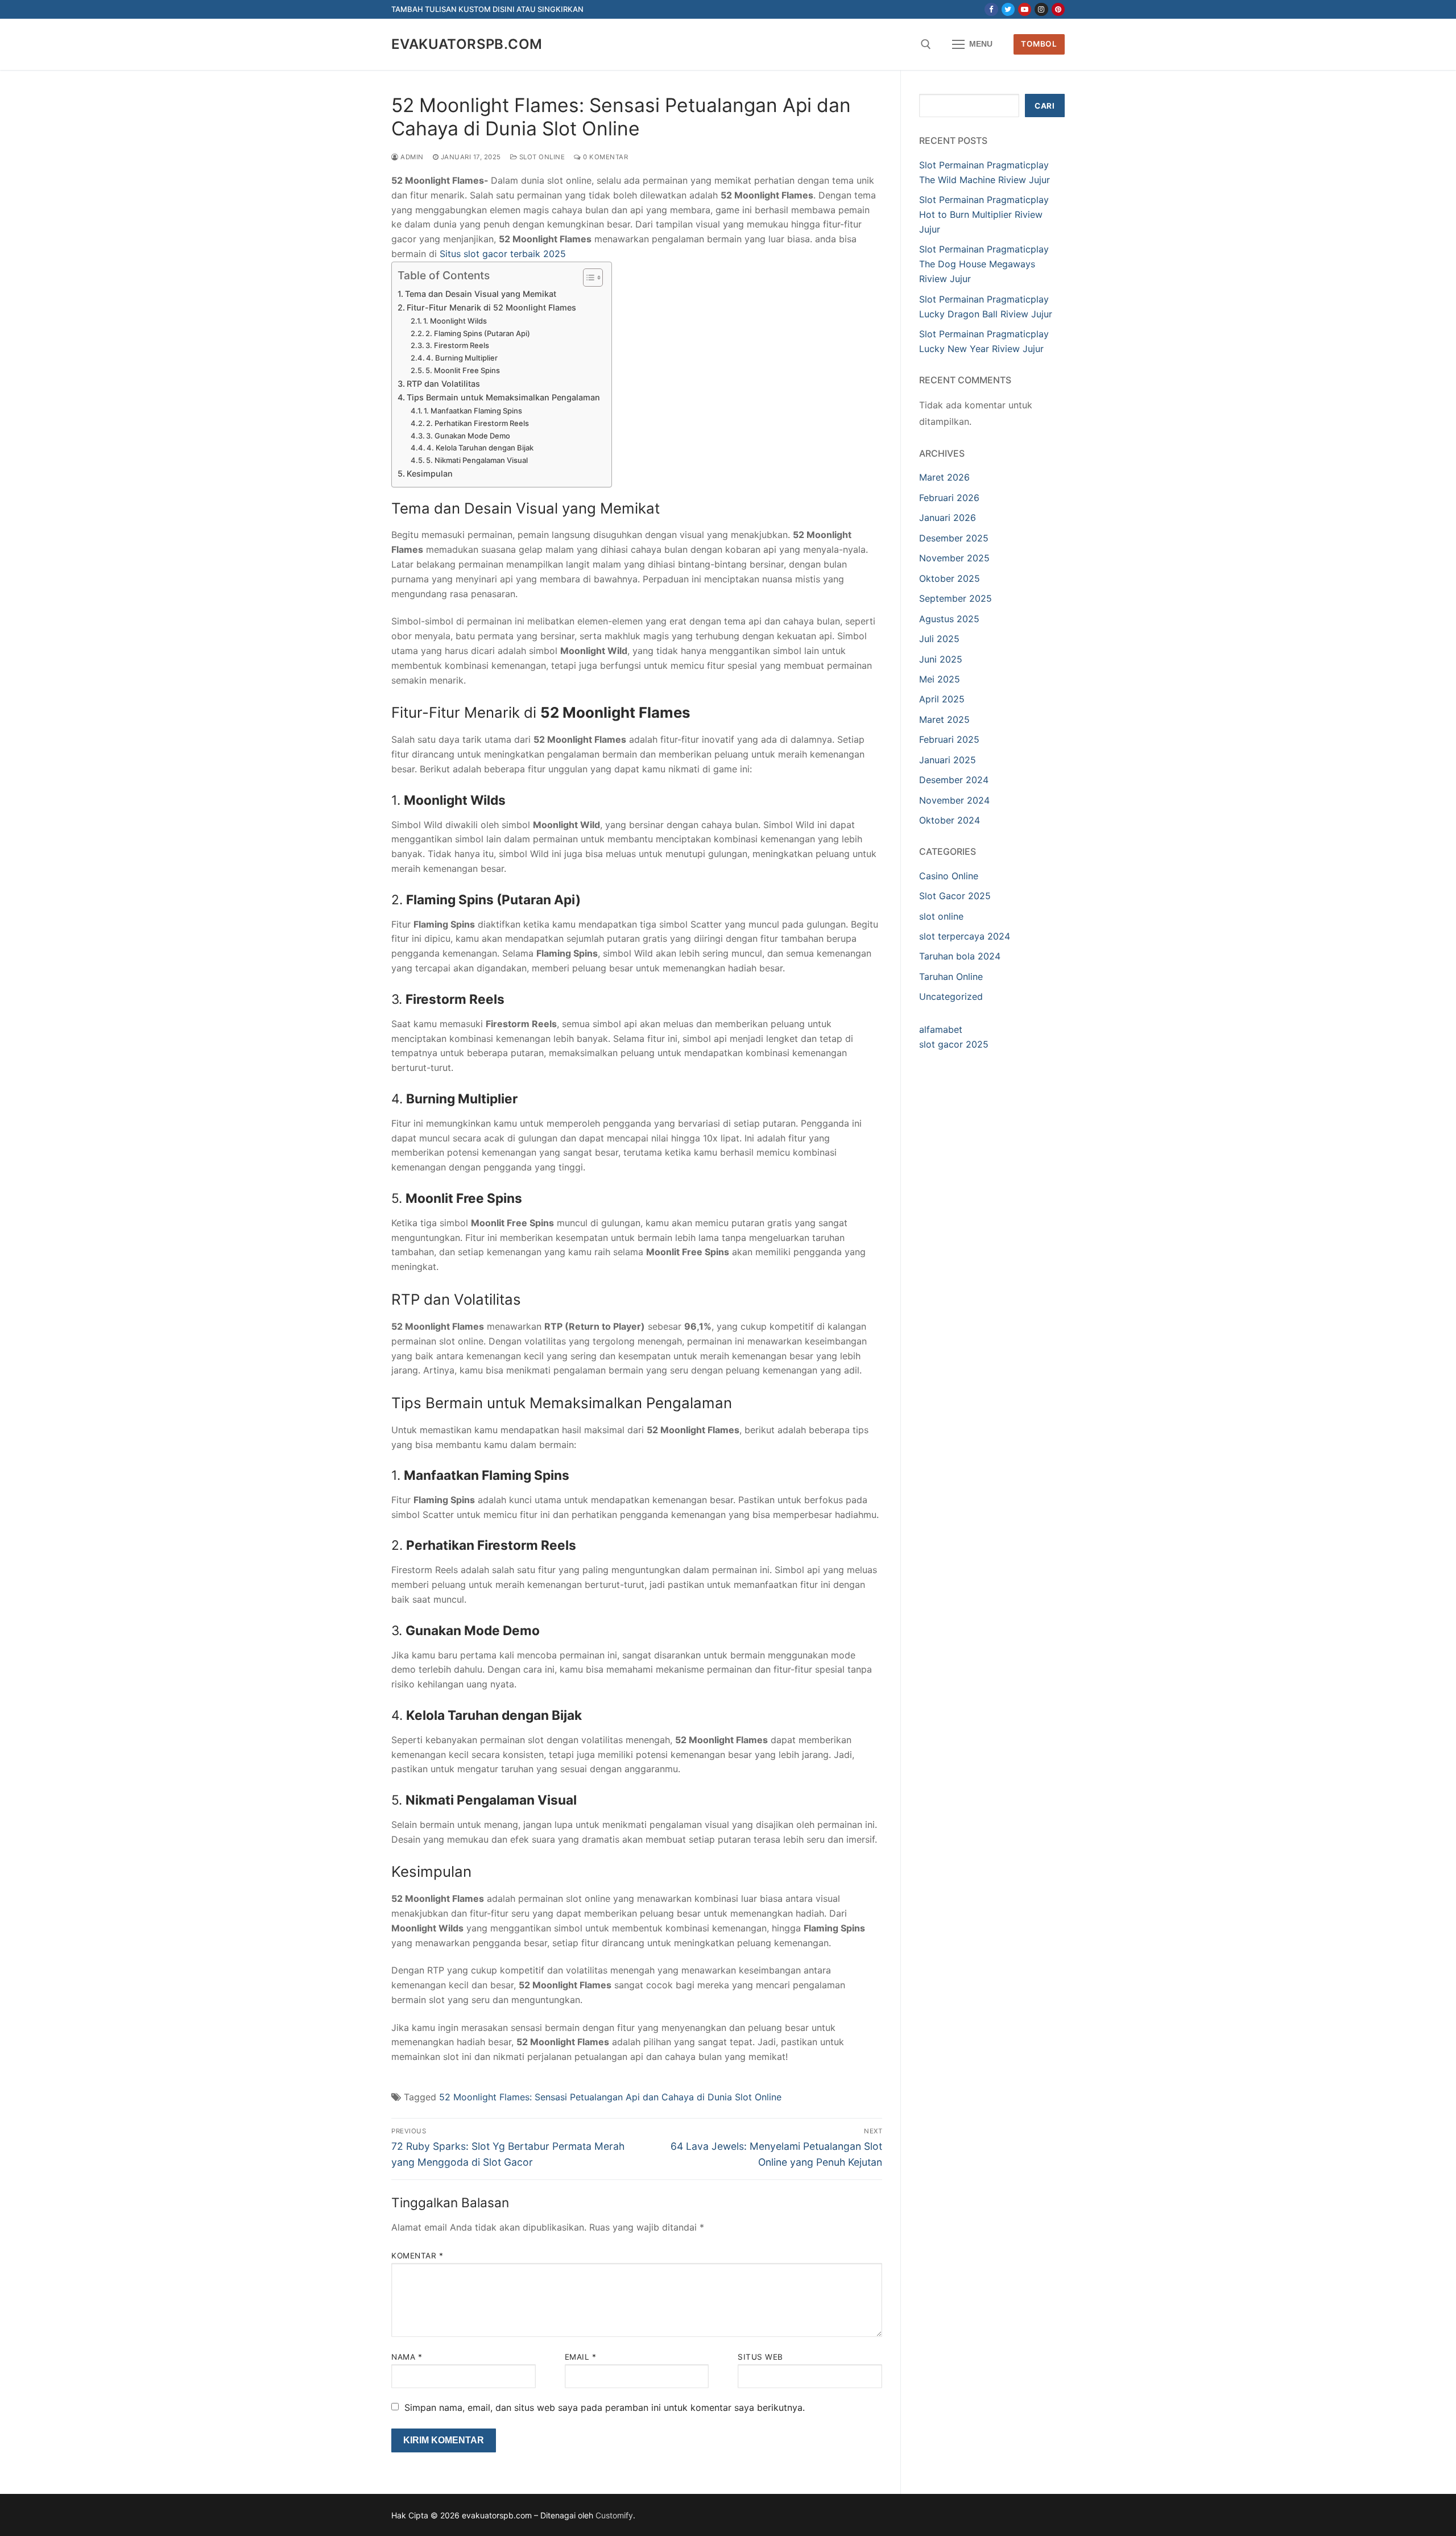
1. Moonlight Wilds (455, 321)
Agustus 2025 (949, 619)
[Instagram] (1041, 9)
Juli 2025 (939, 639)
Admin (411, 157)
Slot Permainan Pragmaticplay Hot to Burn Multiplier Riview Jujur (984, 214)
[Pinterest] (1058, 9)
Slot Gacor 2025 (955, 896)
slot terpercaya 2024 (965, 936)
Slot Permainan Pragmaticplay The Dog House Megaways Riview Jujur (984, 264)
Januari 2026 (948, 518)
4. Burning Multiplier (462, 358)
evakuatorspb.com (467, 44)
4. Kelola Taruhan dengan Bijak (480, 448)
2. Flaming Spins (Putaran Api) (478, 333)
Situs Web (760, 2357)
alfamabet (941, 1029)
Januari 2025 (948, 760)
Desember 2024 (954, 780)
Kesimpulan (430, 473)
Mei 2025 (940, 679)
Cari (1045, 106)
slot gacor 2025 (954, 1044)
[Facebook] (991, 9)
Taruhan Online (951, 977)
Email (581, 2357)
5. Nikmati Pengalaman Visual (477, 460)
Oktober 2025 (950, 578)
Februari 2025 (949, 739)
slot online (541, 157)
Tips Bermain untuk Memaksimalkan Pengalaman (503, 397)
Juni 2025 (941, 659)
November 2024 (954, 800)
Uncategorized (951, 996)
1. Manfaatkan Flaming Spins (473, 411)
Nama (407, 2357)
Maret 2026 (944, 477)
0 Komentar (605, 157)
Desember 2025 (954, 538)
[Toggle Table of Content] (587, 278)
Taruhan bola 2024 (960, 956)
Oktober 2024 (950, 820)
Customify (614, 2515)
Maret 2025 (944, 719)
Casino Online (949, 876)
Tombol (1039, 44)
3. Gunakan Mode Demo (468, 436)
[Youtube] (1025, 9)
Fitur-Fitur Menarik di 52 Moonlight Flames (491, 307)
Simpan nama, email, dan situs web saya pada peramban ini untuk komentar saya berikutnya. (605, 2407)
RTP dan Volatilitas (443, 384)
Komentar (417, 2256)
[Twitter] (1008, 9)
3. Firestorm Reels (457, 345)
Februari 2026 (949, 498)
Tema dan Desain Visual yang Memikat (481, 294)
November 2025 (954, 558)
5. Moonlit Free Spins (463, 370)
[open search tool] (926, 44)
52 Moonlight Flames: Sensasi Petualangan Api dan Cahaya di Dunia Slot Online (610, 2097)
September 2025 (955, 598)
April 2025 (942, 699)
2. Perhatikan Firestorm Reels (477, 423)
